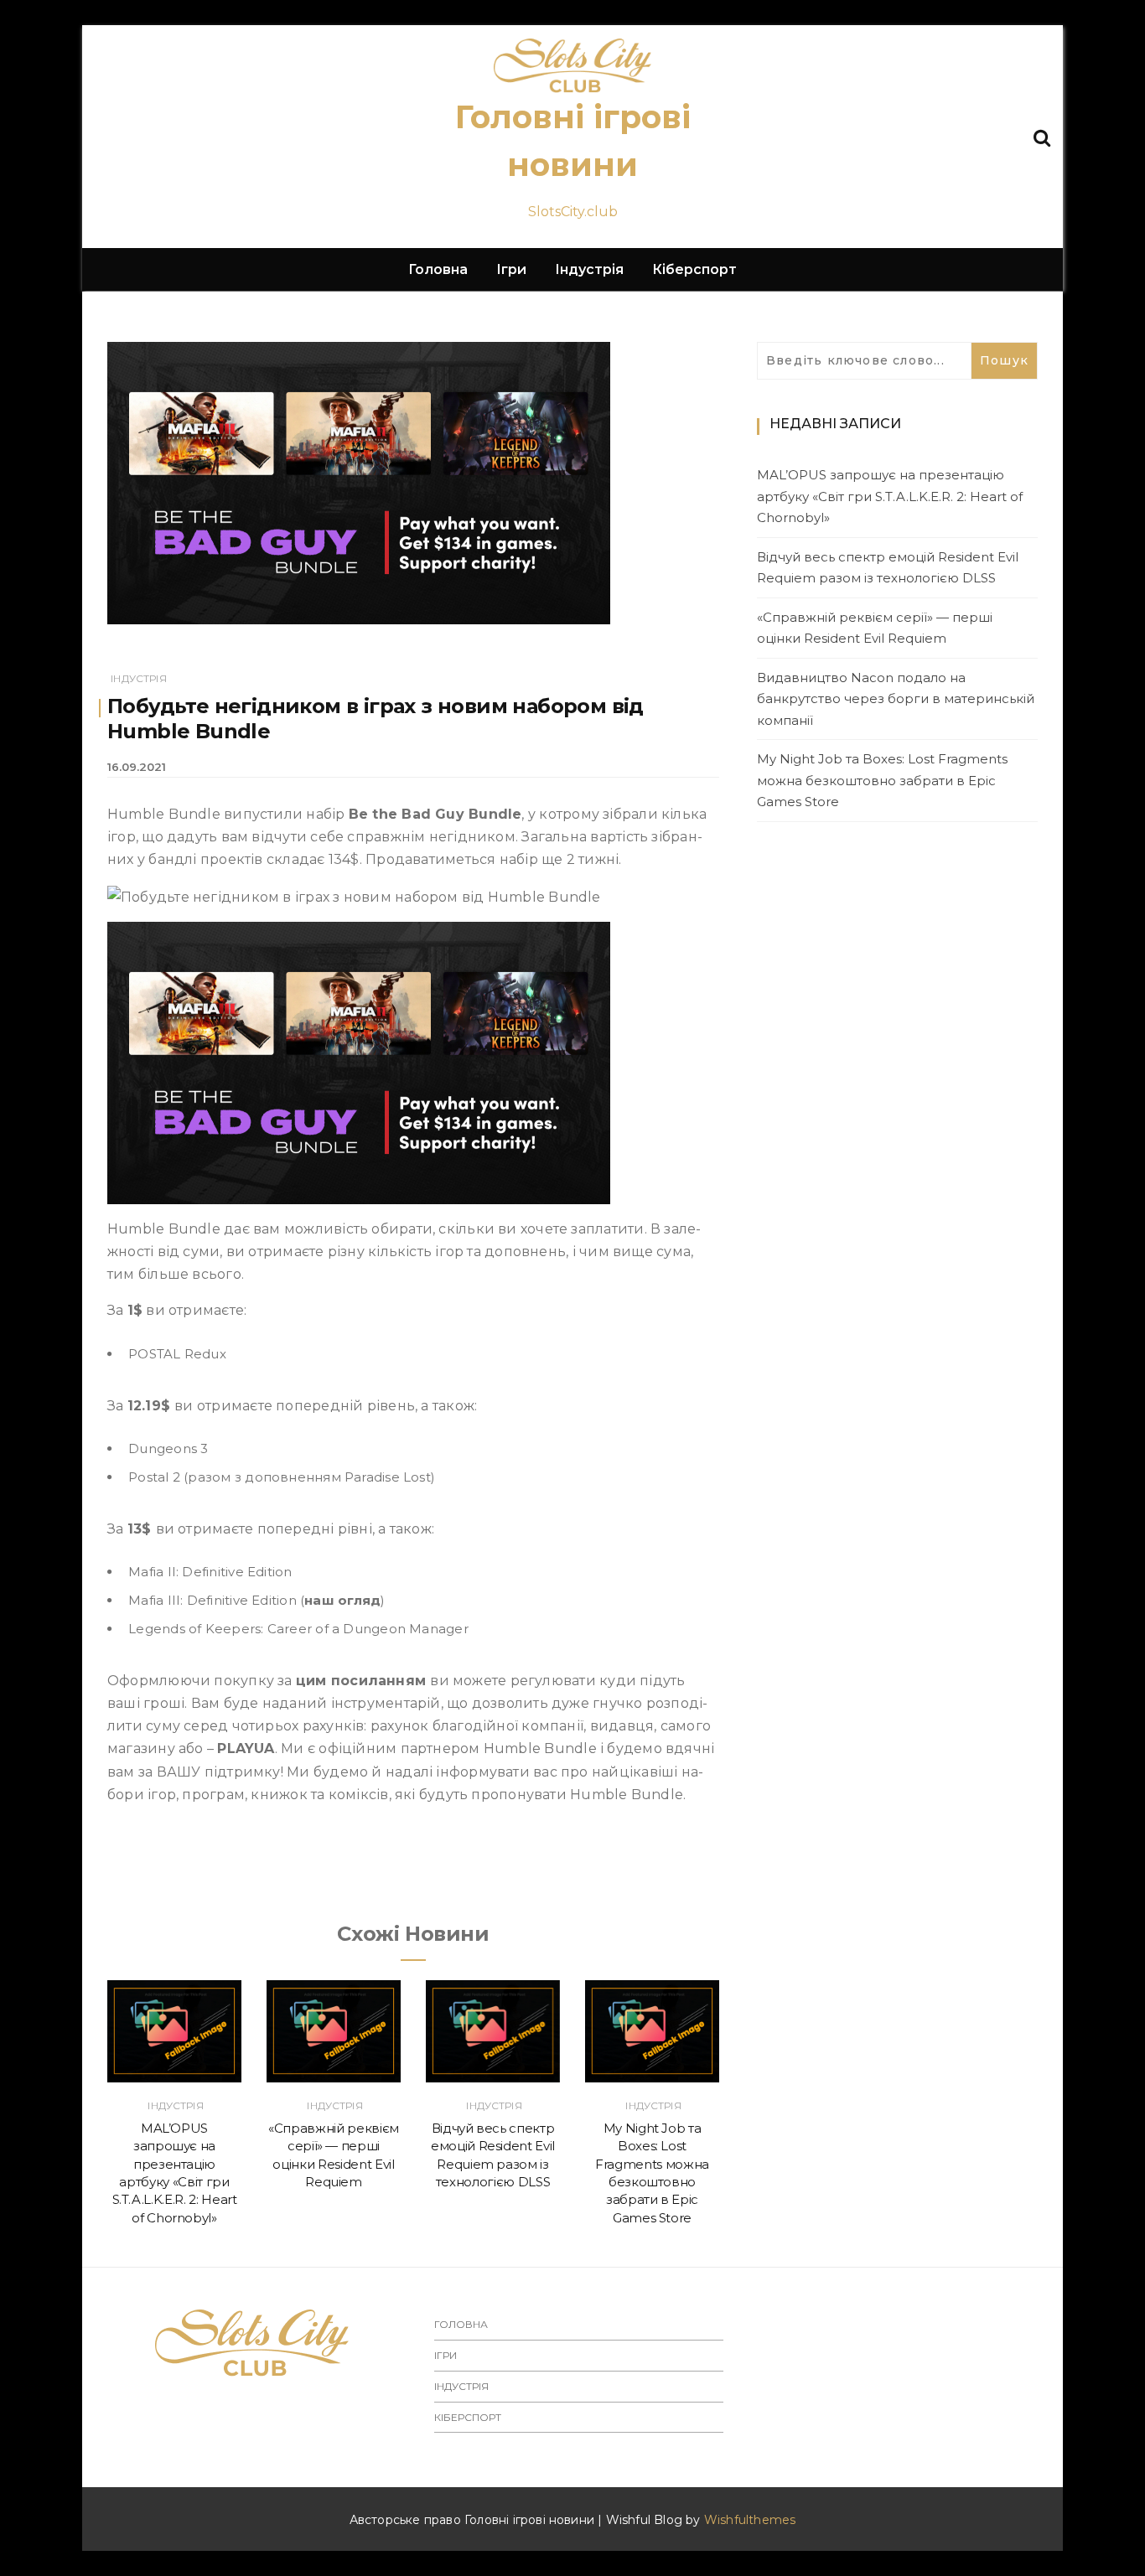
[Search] (1042, 136)
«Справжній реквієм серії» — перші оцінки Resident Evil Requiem (875, 628)
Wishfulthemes (750, 2520)
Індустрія (589, 269)
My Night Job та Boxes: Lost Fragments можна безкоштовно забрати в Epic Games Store (882, 780)
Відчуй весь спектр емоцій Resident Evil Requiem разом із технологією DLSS (888, 568)
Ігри (511, 269)
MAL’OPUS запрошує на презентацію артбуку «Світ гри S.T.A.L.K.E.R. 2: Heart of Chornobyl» (890, 496)
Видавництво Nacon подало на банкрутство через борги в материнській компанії (896, 699)
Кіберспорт (694, 269)
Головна (438, 269)
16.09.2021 (137, 767)
